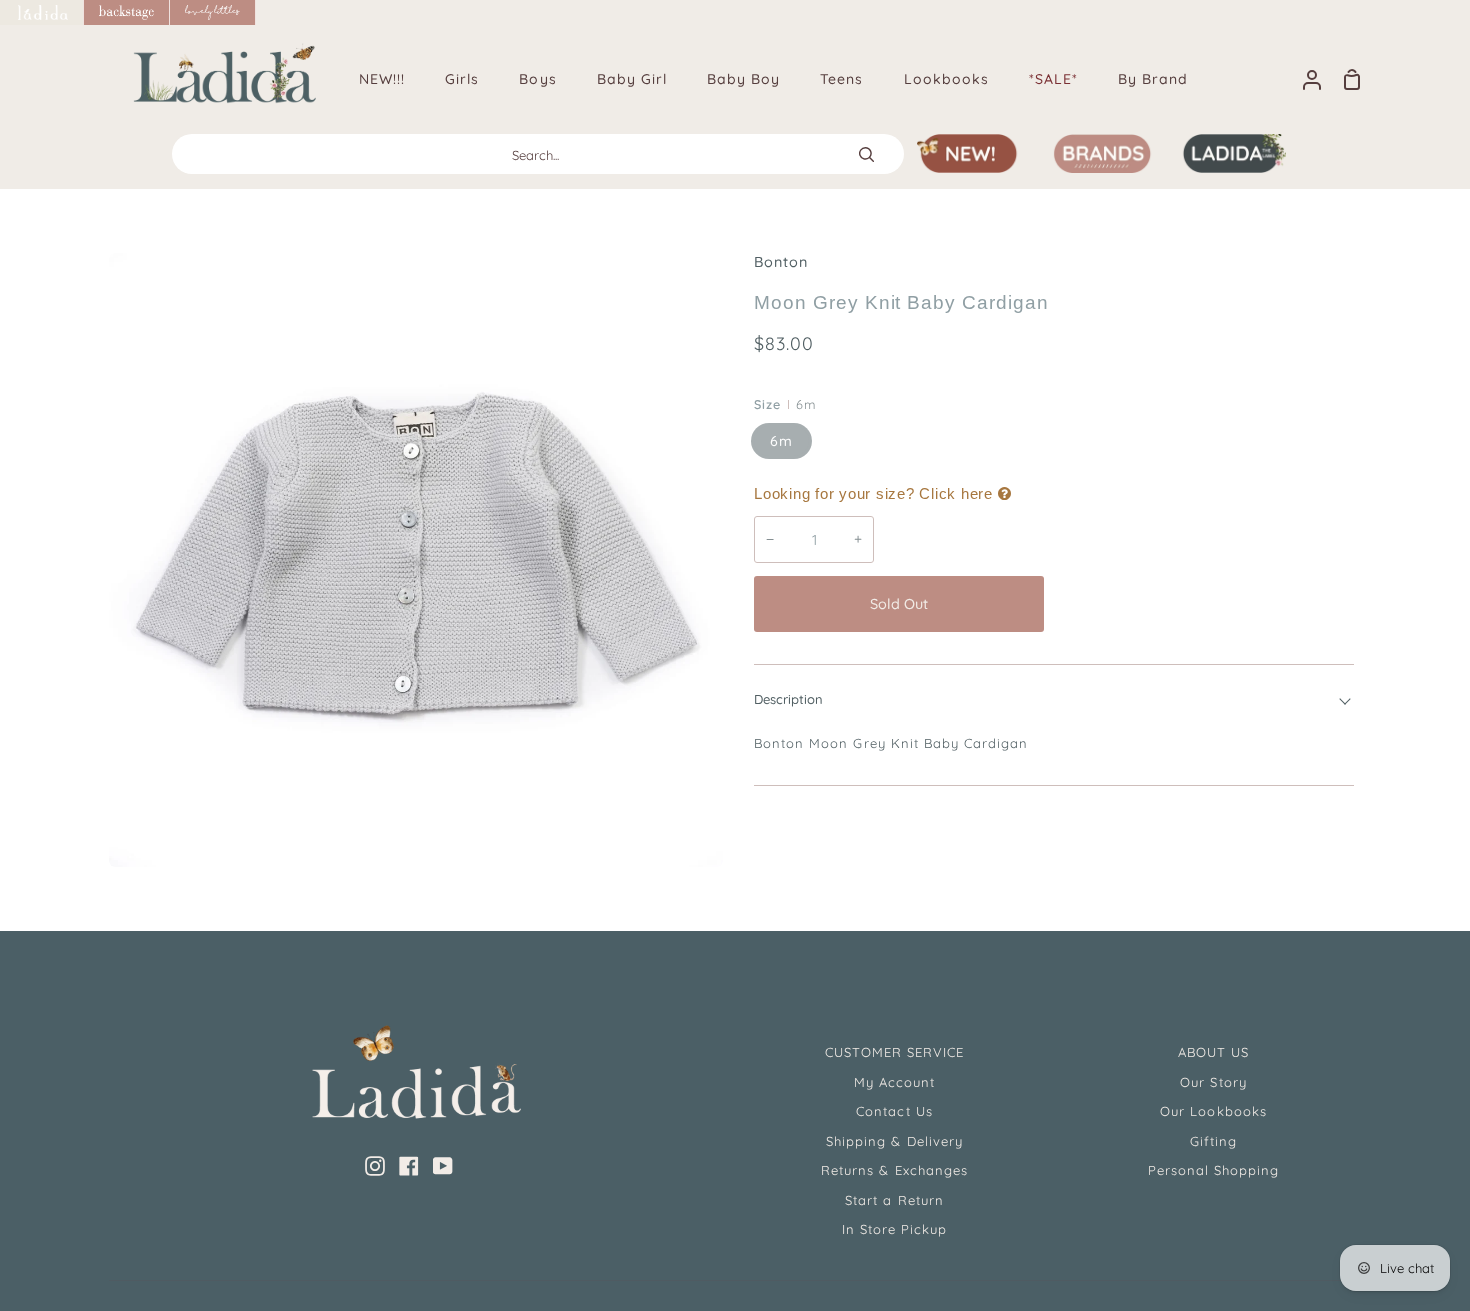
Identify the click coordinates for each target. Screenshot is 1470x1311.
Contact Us (894, 1111)
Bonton (781, 262)
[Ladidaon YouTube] (443, 1166)
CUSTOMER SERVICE (895, 1052)
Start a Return (894, 1200)
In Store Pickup (895, 1229)
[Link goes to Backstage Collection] (127, 12)
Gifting (1213, 1141)
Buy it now (1204, 604)
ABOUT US (1213, 1052)
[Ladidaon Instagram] (375, 1166)
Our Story (1213, 1082)
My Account (894, 1082)
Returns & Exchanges (894, 1170)
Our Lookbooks (1213, 1111)
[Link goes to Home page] (42, 12)
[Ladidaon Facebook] (409, 1166)
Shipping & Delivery (894, 1141)
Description (788, 699)
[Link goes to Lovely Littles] (213, 12)
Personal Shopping (1214, 1170)
